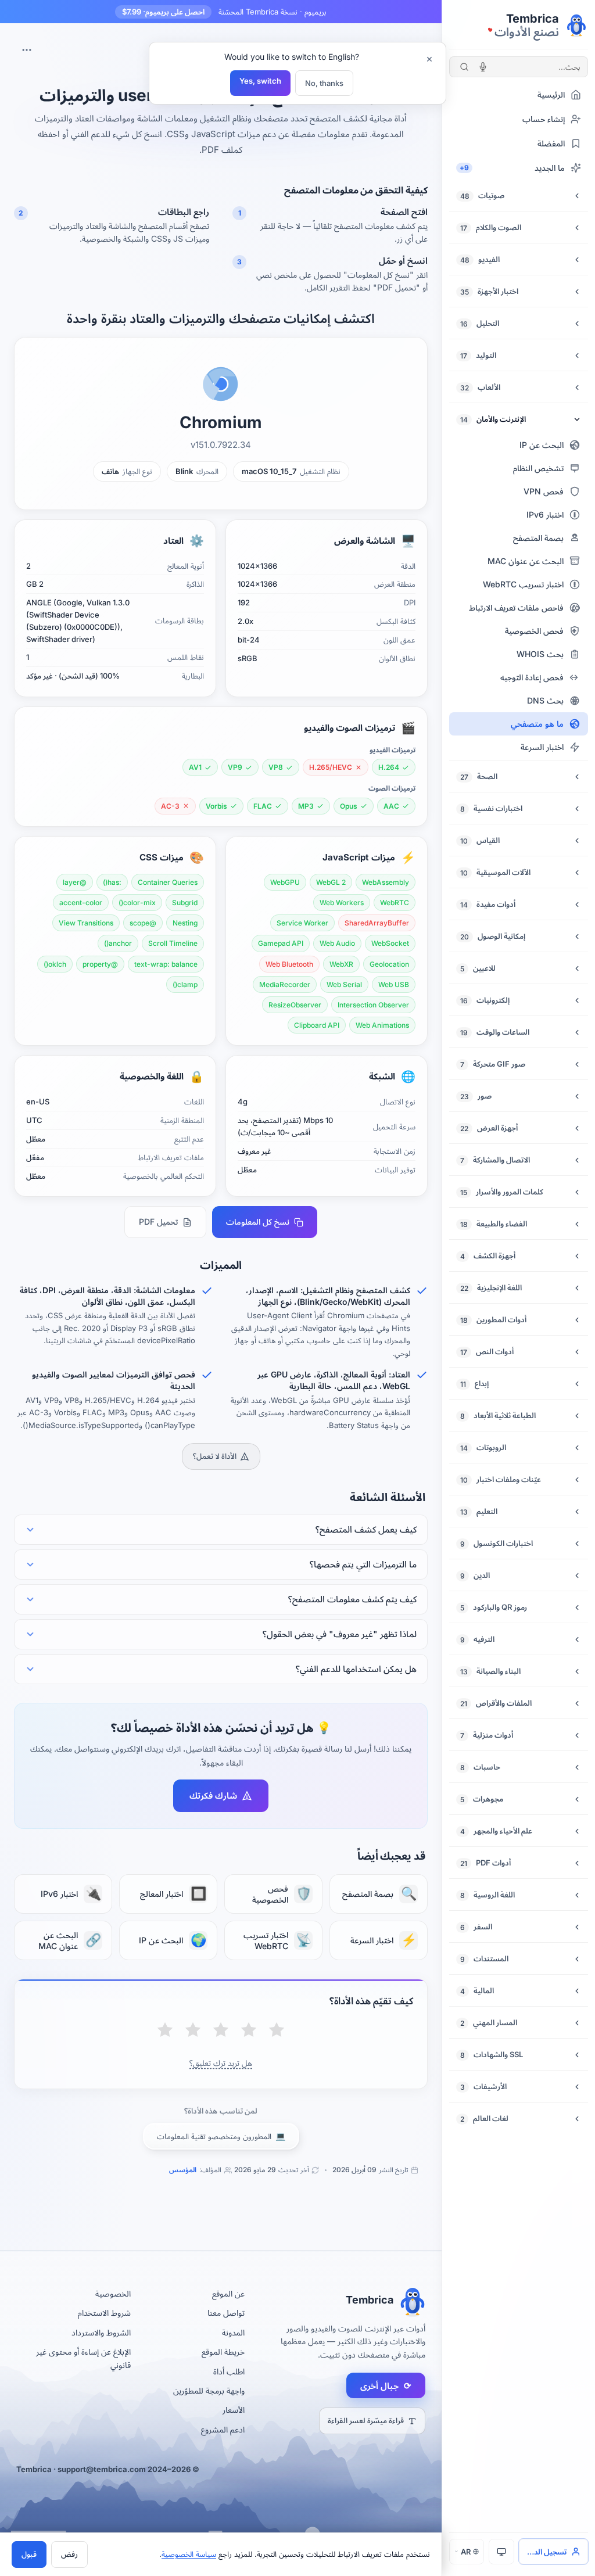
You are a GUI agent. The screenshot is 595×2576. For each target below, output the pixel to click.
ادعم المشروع (223, 2429)
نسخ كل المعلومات (258, 1221)
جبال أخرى (386, 2386)
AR (466, 2552)
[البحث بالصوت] (483, 67)
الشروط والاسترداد (101, 2332)
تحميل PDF (158, 1221)
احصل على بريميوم (163, 12)
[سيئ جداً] (277, 2031)
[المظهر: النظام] (501, 2552)
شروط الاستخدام (104, 2313)
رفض (69, 2554)
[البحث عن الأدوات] (464, 67)
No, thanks (324, 83)
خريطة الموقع (223, 2351)
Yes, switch (260, 81)
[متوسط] (221, 2031)
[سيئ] (249, 2031)
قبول (29, 2554)
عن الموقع (228, 2293)
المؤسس (183, 2170)
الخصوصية (113, 2293)
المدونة (233, 2332)
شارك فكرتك (213, 1795)
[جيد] (193, 2031)
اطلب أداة (229, 2371)
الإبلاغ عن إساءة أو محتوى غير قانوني (83, 2358)
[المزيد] (27, 50)
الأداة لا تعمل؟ (215, 1456)
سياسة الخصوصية (189, 2554)
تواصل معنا (226, 2313)
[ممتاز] (165, 2031)
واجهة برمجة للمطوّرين (209, 2390)
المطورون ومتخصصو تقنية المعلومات (221, 2136)
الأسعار (234, 2410)
